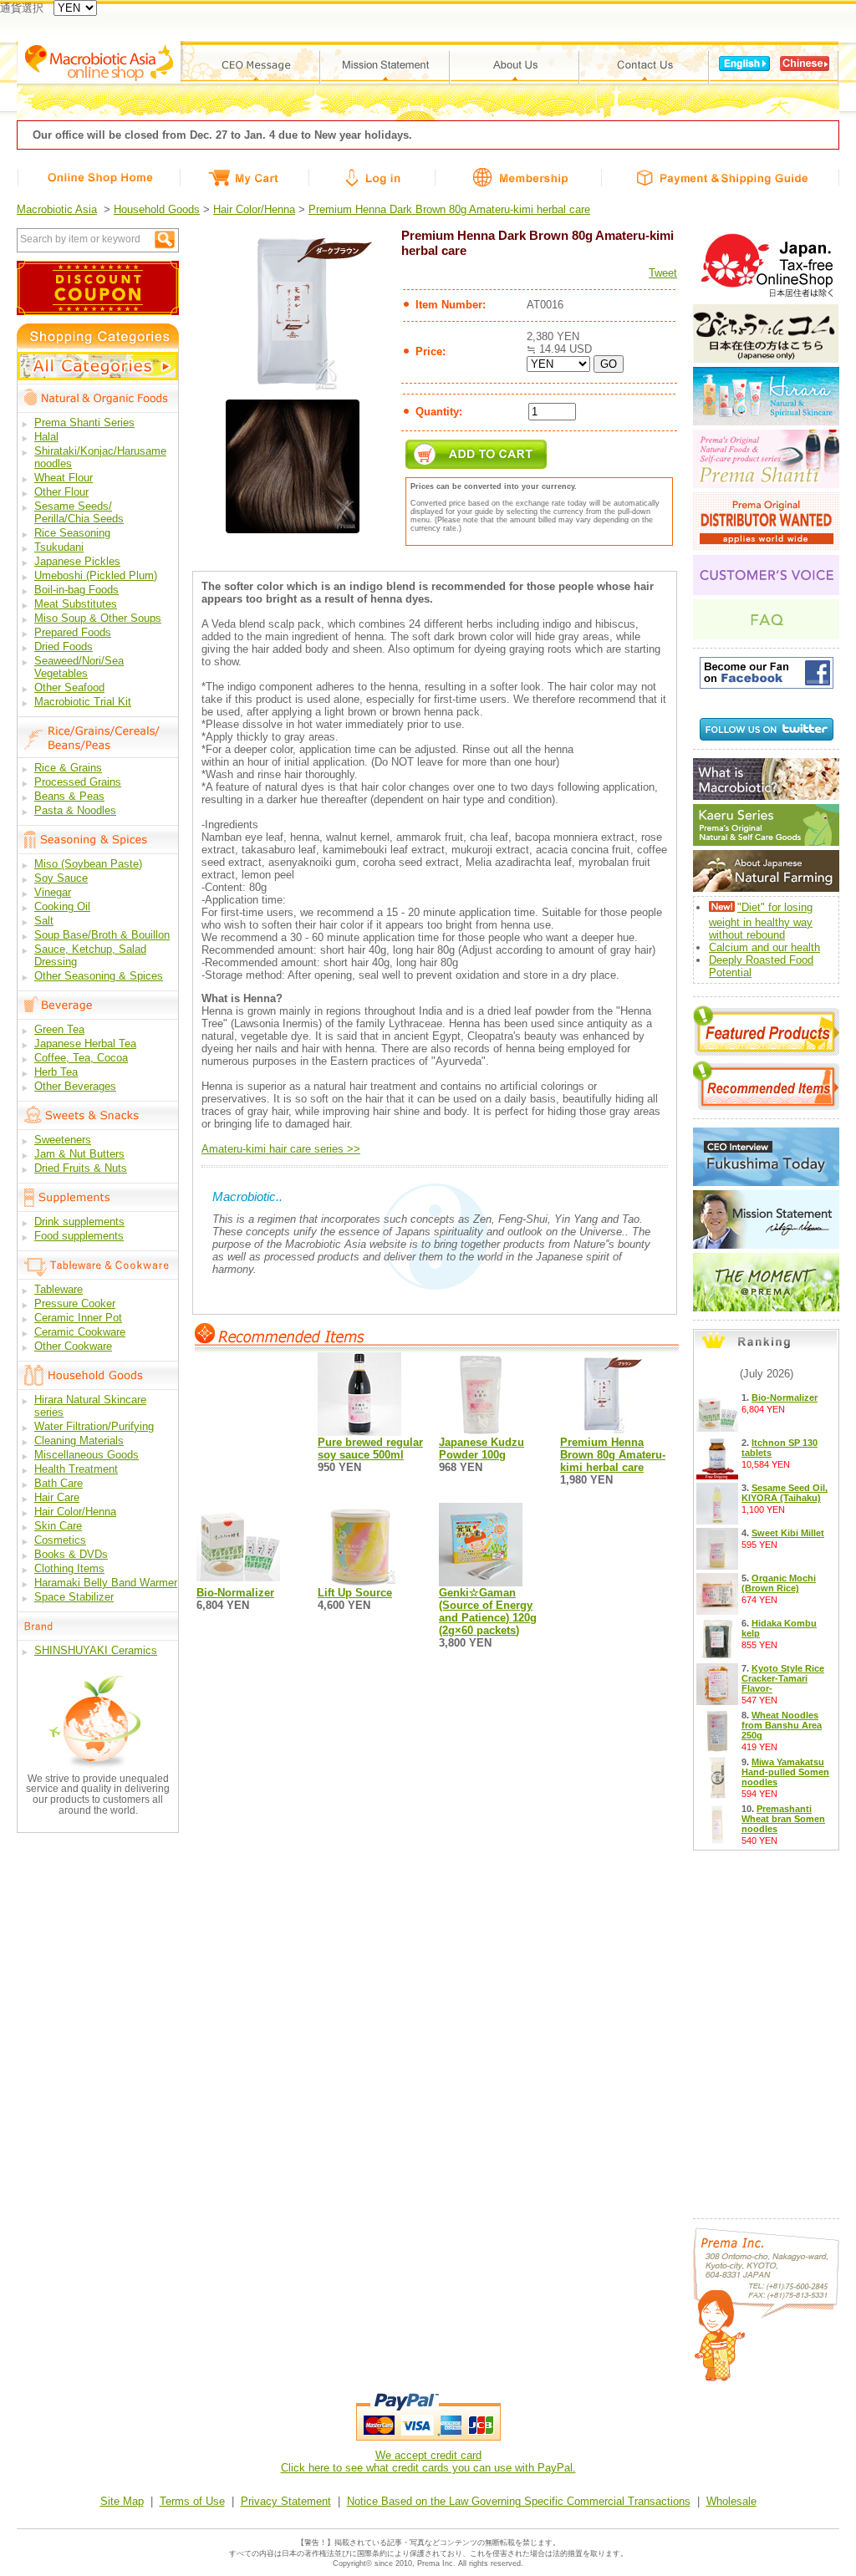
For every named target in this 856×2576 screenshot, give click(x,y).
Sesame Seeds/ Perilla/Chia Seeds (79, 512)
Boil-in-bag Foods (76, 590)
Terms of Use (192, 2501)
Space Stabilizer (74, 1597)
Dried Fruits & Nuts (81, 1168)
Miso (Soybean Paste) (88, 864)
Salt (44, 921)
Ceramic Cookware (80, 1332)
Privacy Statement (286, 2501)
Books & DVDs (71, 1554)
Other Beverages (75, 1086)
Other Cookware (73, 1346)
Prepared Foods (73, 632)
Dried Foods (64, 647)
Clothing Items (69, 1568)
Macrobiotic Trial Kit (83, 702)
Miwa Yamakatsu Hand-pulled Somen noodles (785, 1772)
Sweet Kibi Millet (788, 1533)
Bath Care (59, 1483)
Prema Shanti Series (84, 423)
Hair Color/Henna (254, 209)
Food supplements (79, 1236)
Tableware (59, 1289)
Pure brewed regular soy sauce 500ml (370, 1448)
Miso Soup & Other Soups (98, 618)
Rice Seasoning (72, 533)
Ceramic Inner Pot (78, 1318)
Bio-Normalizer (235, 1593)
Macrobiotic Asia (57, 209)
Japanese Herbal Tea (85, 1044)
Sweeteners (63, 1140)
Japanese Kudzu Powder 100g (481, 1448)
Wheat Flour (64, 478)
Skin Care (58, 1526)
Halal (46, 437)
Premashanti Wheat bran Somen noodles (783, 1819)
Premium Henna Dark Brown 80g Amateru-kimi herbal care (449, 209)
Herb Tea (56, 1072)
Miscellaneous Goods (87, 1455)
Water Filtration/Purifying (94, 1426)
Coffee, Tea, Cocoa (81, 1058)
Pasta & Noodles (75, 810)
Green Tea (59, 1029)
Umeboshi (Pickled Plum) (96, 575)
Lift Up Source (355, 1593)
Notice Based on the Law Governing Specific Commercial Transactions (519, 2501)
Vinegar (53, 892)
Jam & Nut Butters (79, 1154)
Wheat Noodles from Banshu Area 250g (782, 1725)
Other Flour (61, 492)
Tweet (663, 273)
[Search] (165, 239)
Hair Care (57, 1497)
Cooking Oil (62, 906)
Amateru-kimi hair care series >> (281, 1149)
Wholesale (731, 2501)
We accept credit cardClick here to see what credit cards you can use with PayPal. (428, 2461)
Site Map (122, 2501)
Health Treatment (76, 1469)
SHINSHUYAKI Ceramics (96, 1650)
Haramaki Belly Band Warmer (106, 1583)
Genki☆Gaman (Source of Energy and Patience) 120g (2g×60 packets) (488, 1611)
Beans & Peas (69, 796)
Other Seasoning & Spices (99, 976)
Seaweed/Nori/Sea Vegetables (79, 667)
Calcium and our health (764, 947)
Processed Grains (78, 782)
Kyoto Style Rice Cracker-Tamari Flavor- (783, 1678)
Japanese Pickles (77, 561)
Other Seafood (69, 687)
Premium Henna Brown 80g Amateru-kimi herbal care (613, 1455)
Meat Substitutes (76, 604)
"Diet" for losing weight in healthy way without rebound (761, 921)
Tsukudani (59, 547)
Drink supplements (79, 1222)
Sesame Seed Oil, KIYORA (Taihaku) (785, 1493)
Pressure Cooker (75, 1303)
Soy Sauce (61, 878)
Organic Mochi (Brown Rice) (779, 1583)
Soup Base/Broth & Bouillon (102, 935)
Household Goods (157, 209)
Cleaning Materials (79, 1441)
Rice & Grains (68, 768)
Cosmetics (60, 1540)
